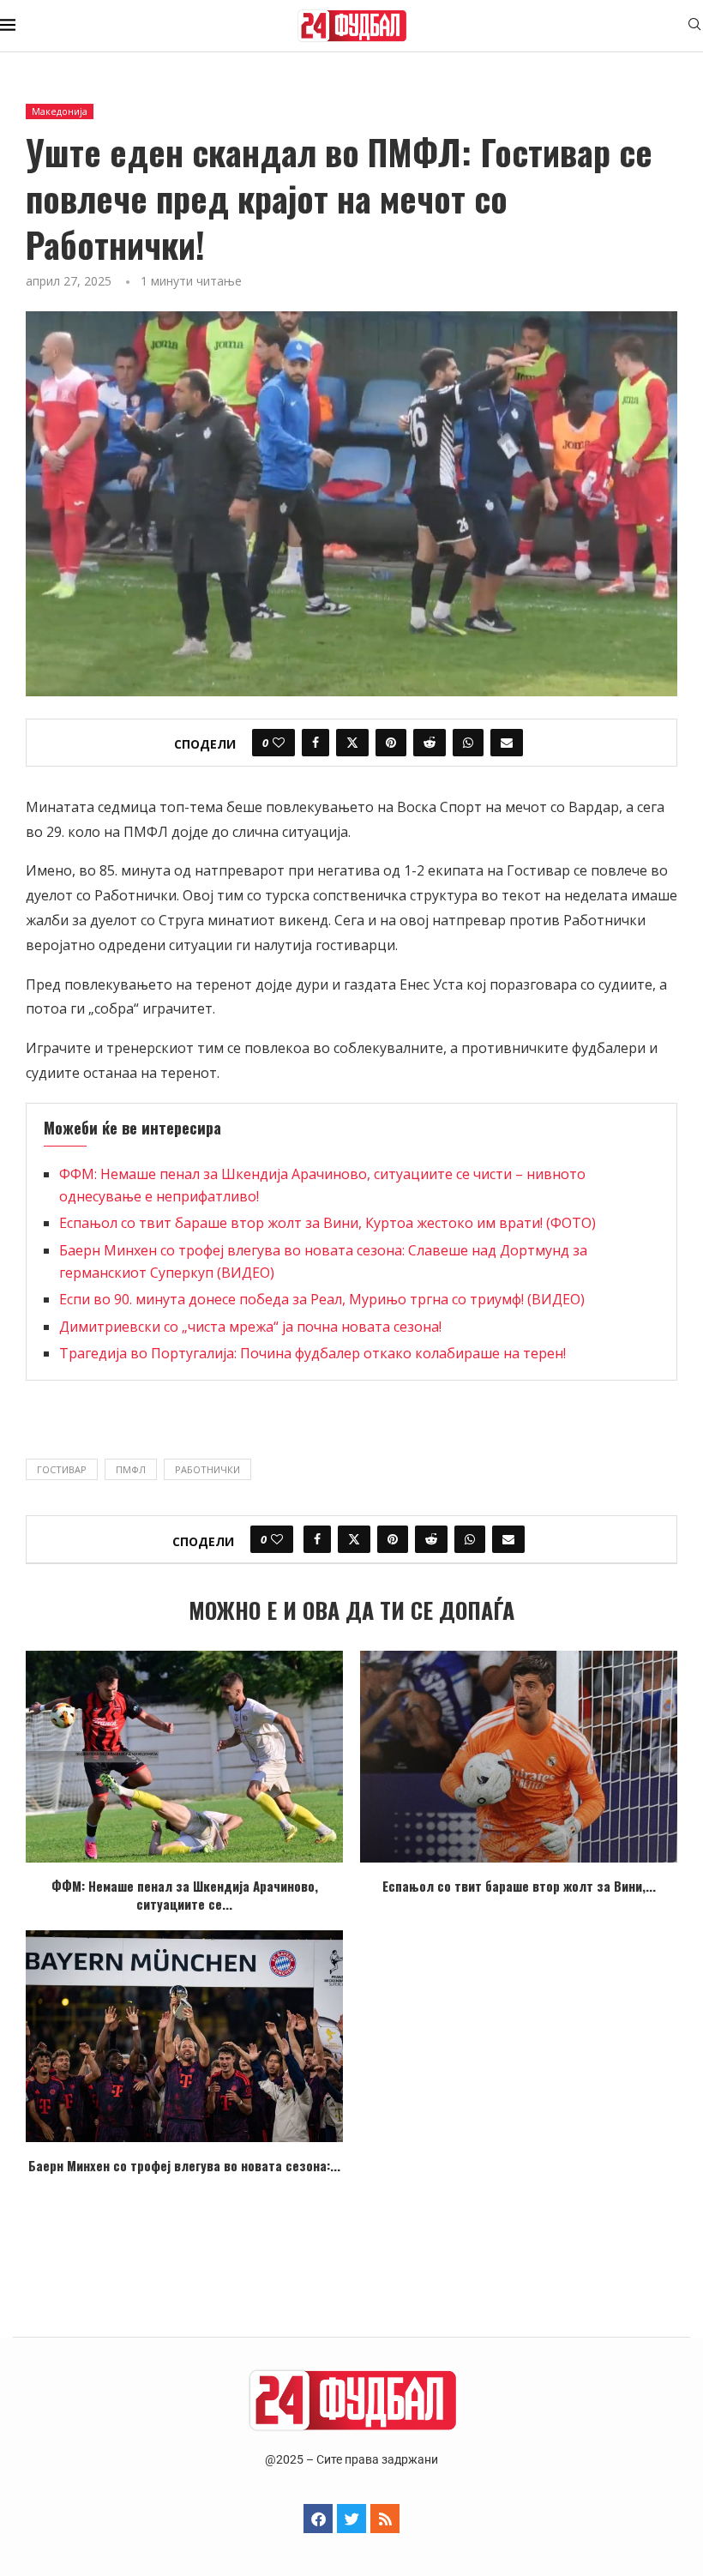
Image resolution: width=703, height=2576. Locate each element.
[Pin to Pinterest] (391, 743)
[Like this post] (279, 743)
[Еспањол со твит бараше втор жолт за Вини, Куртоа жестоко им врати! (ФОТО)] (519, 1757)
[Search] (694, 26)
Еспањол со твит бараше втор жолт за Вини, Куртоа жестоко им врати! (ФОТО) (327, 1223)
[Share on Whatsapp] (468, 743)
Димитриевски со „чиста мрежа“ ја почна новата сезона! (250, 1327)
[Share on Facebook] (315, 743)
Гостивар (62, 1469)
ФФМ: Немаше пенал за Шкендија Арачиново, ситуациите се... (185, 1895)
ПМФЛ (131, 1469)
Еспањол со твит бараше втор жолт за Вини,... (519, 1886)
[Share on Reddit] (430, 743)
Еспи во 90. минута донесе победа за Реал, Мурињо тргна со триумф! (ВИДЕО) (322, 1299)
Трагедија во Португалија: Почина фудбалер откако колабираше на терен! (312, 1353)
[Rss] (385, 2519)
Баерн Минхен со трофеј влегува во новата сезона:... (184, 2165)
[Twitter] (351, 2519)
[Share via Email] (507, 743)
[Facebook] (318, 2519)
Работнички (207, 1469)
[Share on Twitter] (352, 743)
